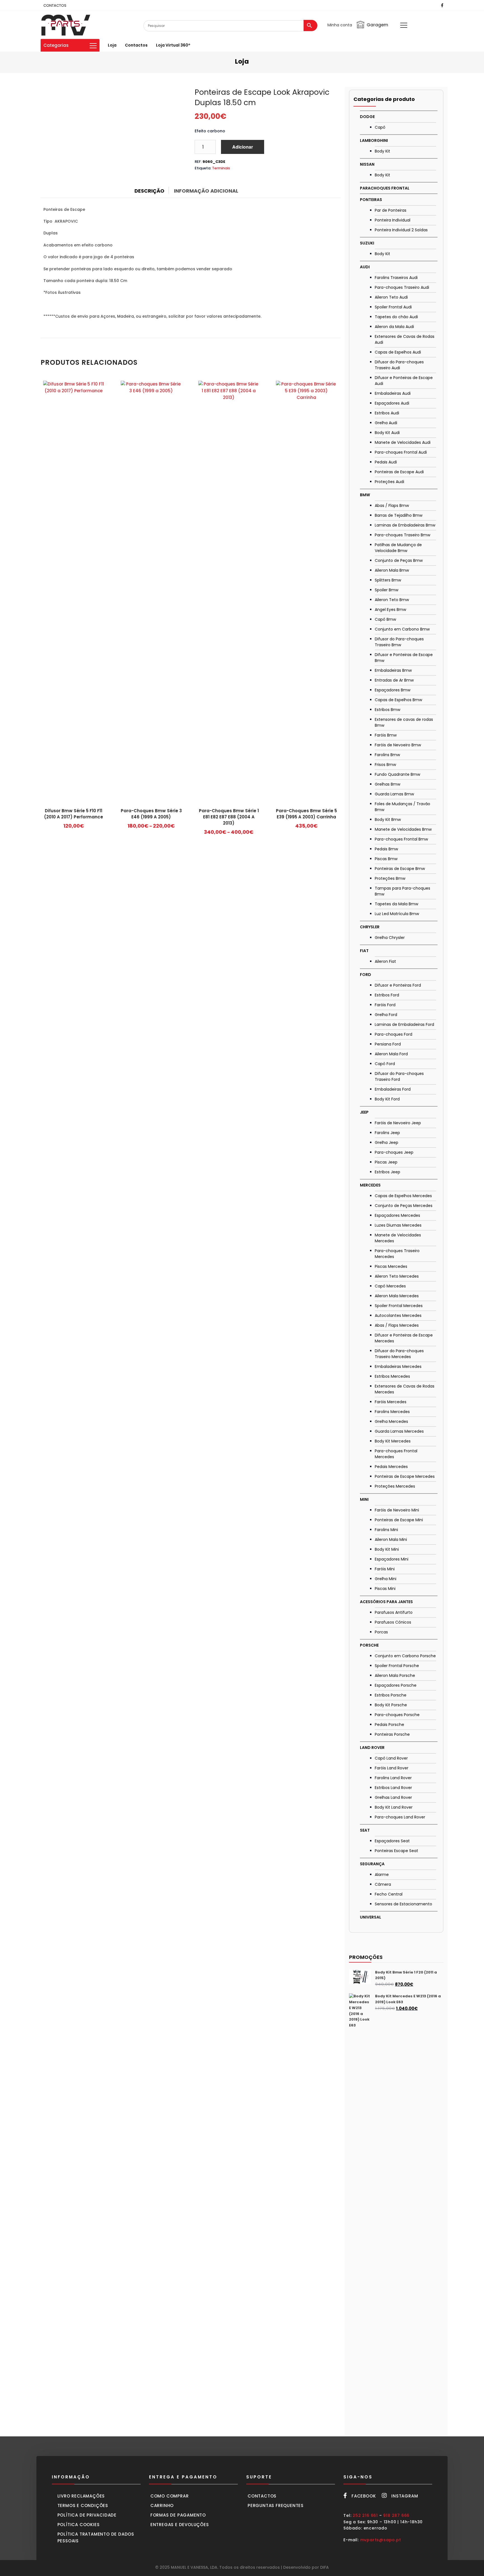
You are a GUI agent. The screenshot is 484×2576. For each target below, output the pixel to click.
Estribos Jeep (388, 1172)
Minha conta (340, 25)
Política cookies (79, 2525)
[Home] (66, 25)
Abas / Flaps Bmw (392, 505)
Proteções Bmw (390, 878)
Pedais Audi (386, 462)
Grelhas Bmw (388, 784)
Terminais (221, 168)
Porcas (381, 1632)
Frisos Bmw (385, 765)
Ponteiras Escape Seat (396, 1851)
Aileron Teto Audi (391, 297)
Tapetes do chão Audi (396, 317)
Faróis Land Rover (392, 1768)
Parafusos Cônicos (393, 1622)
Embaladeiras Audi (393, 393)
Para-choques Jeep (394, 1152)
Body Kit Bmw (388, 820)
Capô (380, 127)
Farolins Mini (386, 1530)
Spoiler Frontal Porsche (397, 1666)
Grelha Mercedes (391, 1421)
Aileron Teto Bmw (392, 600)
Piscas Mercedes (391, 1266)
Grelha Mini (386, 1579)
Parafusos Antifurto (394, 1612)
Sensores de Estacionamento (403, 1904)
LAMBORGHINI (374, 140)
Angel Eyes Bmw (390, 610)
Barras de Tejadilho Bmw (399, 515)
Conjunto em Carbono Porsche (405, 1656)
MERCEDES (370, 1185)
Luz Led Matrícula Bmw (397, 914)
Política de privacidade (87, 2515)
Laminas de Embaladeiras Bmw (405, 525)
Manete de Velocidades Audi (403, 442)
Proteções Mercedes (395, 1486)
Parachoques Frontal (385, 188)
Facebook (364, 2496)
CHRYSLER (370, 927)
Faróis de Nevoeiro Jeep (398, 1123)
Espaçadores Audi (392, 403)
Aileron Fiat (385, 961)
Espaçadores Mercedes (397, 1215)
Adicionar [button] (74, 828)
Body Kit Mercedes (393, 1441)
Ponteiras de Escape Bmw (400, 869)
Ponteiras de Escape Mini (399, 1520)
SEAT (365, 1830)
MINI (364, 1499)
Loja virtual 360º (173, 45)
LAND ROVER (372, 1748)
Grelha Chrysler (390, 938)
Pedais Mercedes (391, 1467)
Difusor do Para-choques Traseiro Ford (399, 1076)
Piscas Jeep (386, 1162)
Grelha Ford (386, 1015)
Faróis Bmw (386, 735)
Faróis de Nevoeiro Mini (397, 1510)
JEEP (364, 1112)
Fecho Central (389, 1894)
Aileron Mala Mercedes (397, 1296)
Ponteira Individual (393, 220)
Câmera (383, 1884)
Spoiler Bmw (387, 590)
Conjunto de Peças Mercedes (404, 1206)
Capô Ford (385, 1064)
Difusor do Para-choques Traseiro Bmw (399, 642)
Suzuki (367, 243)
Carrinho (162, 2505)
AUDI (365, 267)
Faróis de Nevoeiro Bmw (398, 745)
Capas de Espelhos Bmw (398, 700)
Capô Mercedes (390, 1286)
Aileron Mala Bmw (392, 570)
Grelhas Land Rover (393, 1797)
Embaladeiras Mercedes (398, 1367)
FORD (366, 975)
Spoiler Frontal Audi (393, 307)
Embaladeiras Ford (393, 1089)
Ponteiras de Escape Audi (399, 472)
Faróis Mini (385, 1569)
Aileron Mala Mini (391, 1539)
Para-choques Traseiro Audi (402, 287)
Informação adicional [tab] (206, 191)
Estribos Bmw (388, 710)
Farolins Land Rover (393, 1778)
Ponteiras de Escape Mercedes (405, 1476)
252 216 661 (365, 2515)
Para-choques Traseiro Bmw (402, 535)
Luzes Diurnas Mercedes (398, 1225)
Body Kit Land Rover (394, 1807)
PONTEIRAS (371, 200)
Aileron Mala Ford (391, 1054)
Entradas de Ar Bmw (394, 680)
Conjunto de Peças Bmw (399, 560)
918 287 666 (396, 2515)
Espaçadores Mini (392, 1559)
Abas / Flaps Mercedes (397, 1325)
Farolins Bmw (387, 755)
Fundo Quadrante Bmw (397, 774)
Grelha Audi (386, 423)
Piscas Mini (385, 1589)
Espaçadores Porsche (396, 1685)
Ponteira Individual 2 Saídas (401, 230)
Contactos (136, 45)
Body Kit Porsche (391, 1705)
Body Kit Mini (387, 1549)
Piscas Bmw (386, 859)
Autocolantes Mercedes (398, 1315)
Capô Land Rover (391, 1758)
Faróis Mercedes (391, 1402)
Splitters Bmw (388, 580)
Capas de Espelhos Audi (398, 352)
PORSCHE (369, 1645)
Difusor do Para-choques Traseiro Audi (399, 365)
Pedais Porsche (389, 1725)
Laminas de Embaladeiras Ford (404, 1024)
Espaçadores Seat (392, 1841)
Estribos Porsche (391, 1695)
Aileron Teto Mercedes (397, 1276)
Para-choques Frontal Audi (401, 452)
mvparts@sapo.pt (381, 2540)
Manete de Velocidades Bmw (403, 829)
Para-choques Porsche (397, 1715)
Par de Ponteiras (391, 210)
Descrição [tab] (149, 191)
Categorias (56, 45)
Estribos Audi (387, 413)
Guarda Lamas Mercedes (399, 1431)
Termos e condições (83, 2505)
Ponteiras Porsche (392, 1734)
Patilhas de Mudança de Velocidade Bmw (398, 548)
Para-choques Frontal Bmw (401, 839)
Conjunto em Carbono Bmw (402, 629)
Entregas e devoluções (180, 2525)
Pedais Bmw (386, 849)
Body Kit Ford (387, 1099)
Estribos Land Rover (393, 1788)
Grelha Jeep (387, 1142)
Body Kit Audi (387, 433)
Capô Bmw (385, 619)
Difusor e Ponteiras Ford (398, 985)
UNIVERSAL (371, 1917)
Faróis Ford (385, 1005)
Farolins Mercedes (392, 1412)
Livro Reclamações (81, 2496)
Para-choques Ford (394, 1034)
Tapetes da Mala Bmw (396, 904)
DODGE (367, 117)
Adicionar (243, 147)
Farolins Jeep (387, 1133)
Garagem (377, 25)
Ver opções (151, 828)
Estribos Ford (387, 995)
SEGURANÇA (372, 1864)
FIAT (364, 951)
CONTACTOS (55, 5)
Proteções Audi (389, 482)
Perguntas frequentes (276, 2505)
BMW (365, 495)
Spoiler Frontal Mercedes (399, 1306)
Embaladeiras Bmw (393, 670)
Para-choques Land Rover (400, 1817)
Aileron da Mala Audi (394, 327)
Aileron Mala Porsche (395, 1675)
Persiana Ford (388, 1044)
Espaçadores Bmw (393, 690)
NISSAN (367, 164)
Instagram (405, 2496)
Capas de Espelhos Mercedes (403, 1196)
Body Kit (382, 151)
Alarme (382, 1875)
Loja (112, 45)
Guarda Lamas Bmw (394, 794)
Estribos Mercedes (392, 1376)
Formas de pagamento (178, 2515)
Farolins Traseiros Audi (396, 278)
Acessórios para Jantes (386, 1602)
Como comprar (170, 2496)
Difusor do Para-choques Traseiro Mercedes (399, 1354)
